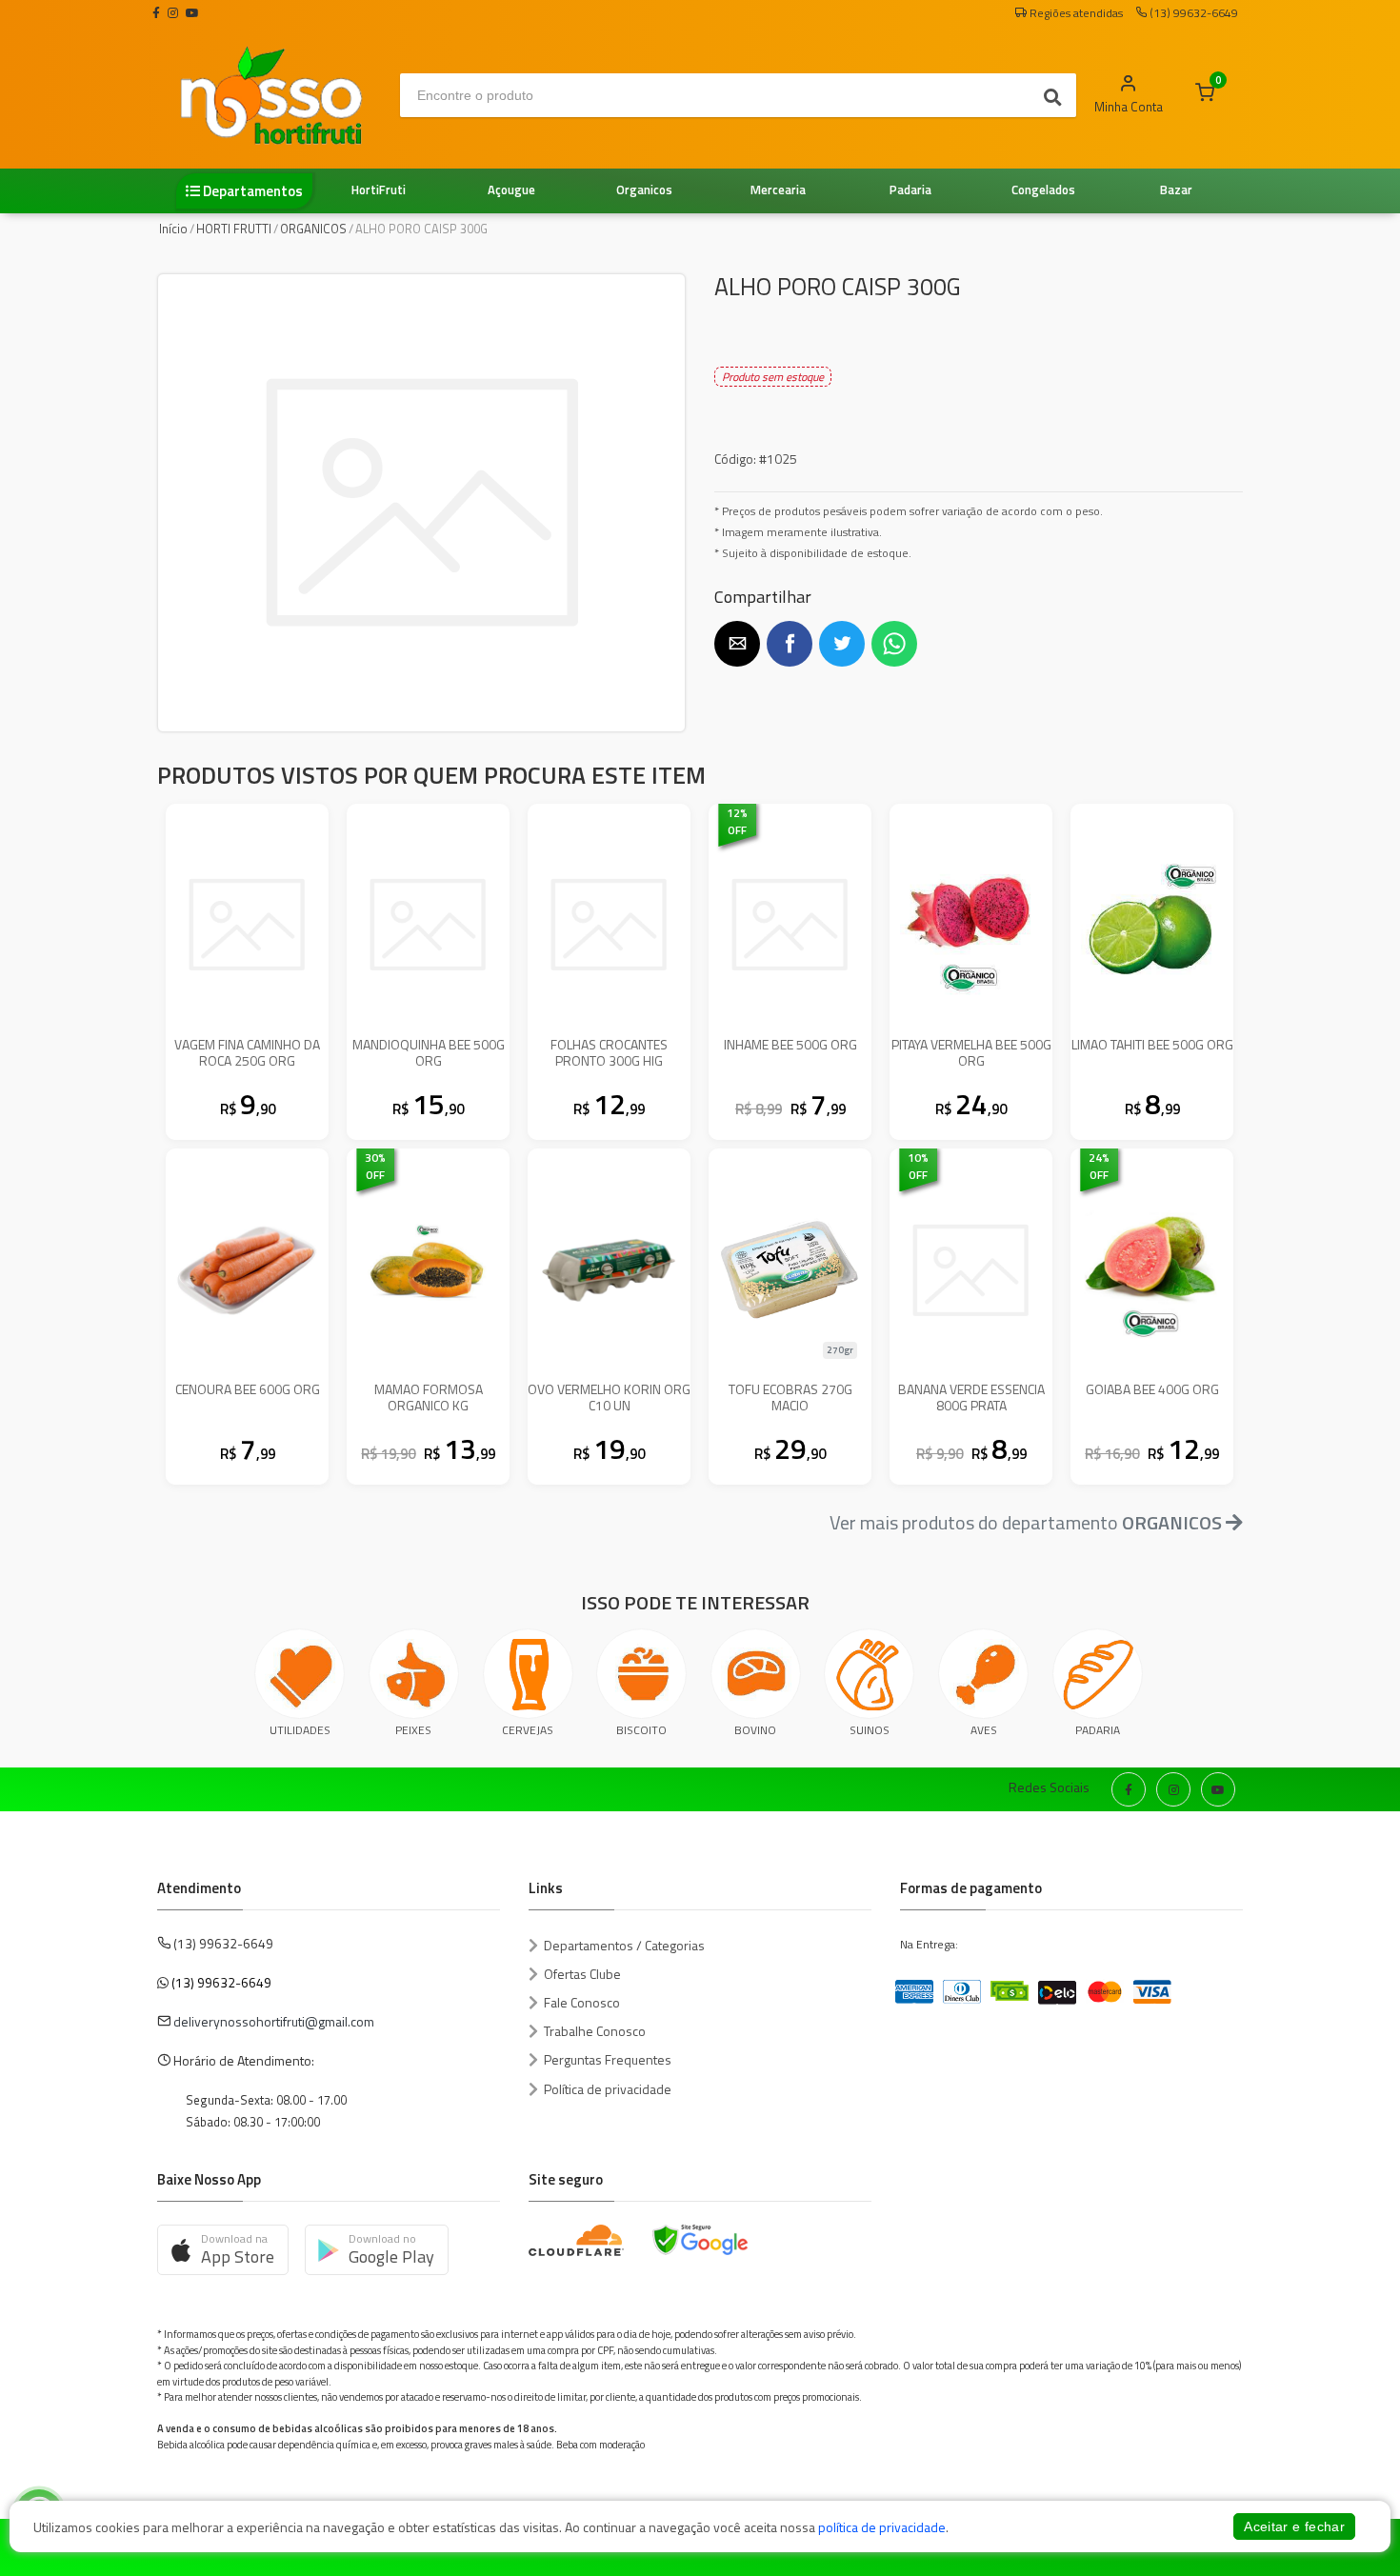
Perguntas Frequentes (608, 2059)
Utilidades (300, 1730)
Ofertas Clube (582, 1974)
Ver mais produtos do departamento (1026, 1522)
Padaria (1098, 1730)
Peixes (413, 1730)
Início (173, 229)
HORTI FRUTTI (234, 229)
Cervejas (528, 1730)
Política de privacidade (608, 2089)
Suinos (870, 1730)
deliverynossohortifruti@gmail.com (274, 2021)
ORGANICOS (313, 229)
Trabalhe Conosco (595, 2031)
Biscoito (641, 1730)
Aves (984, 1730)
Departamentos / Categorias (624, 1945)
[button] (737, 644)
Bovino (755, 1730)
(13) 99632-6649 (221, 1982)
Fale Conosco (582, 2002)
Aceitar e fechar (1294, 2526)
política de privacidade (882, 2527)
